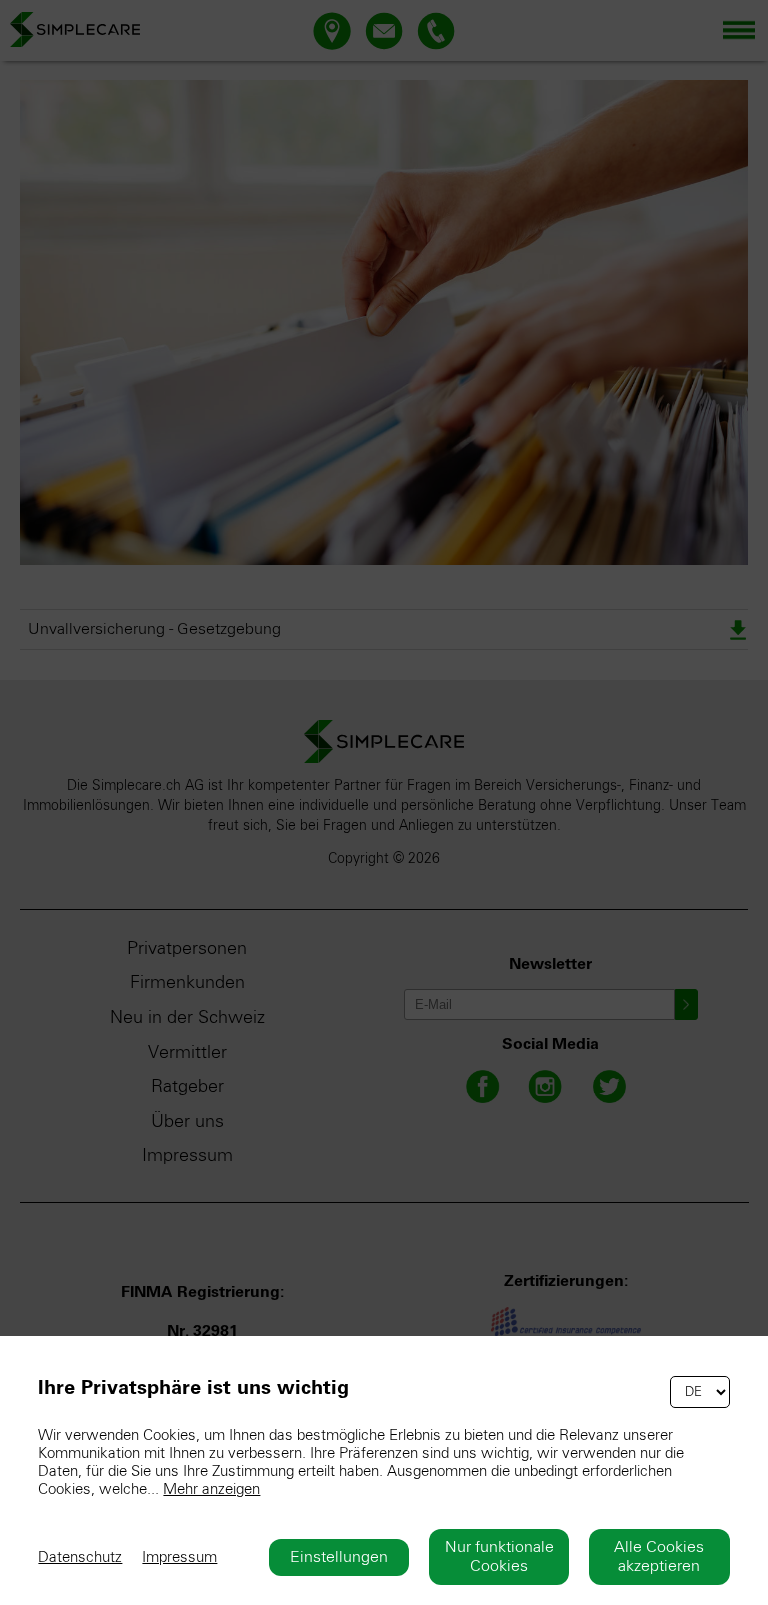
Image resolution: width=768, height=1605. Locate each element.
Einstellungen (339, 1557)
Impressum (179, 1557)
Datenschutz (80, 1557)
